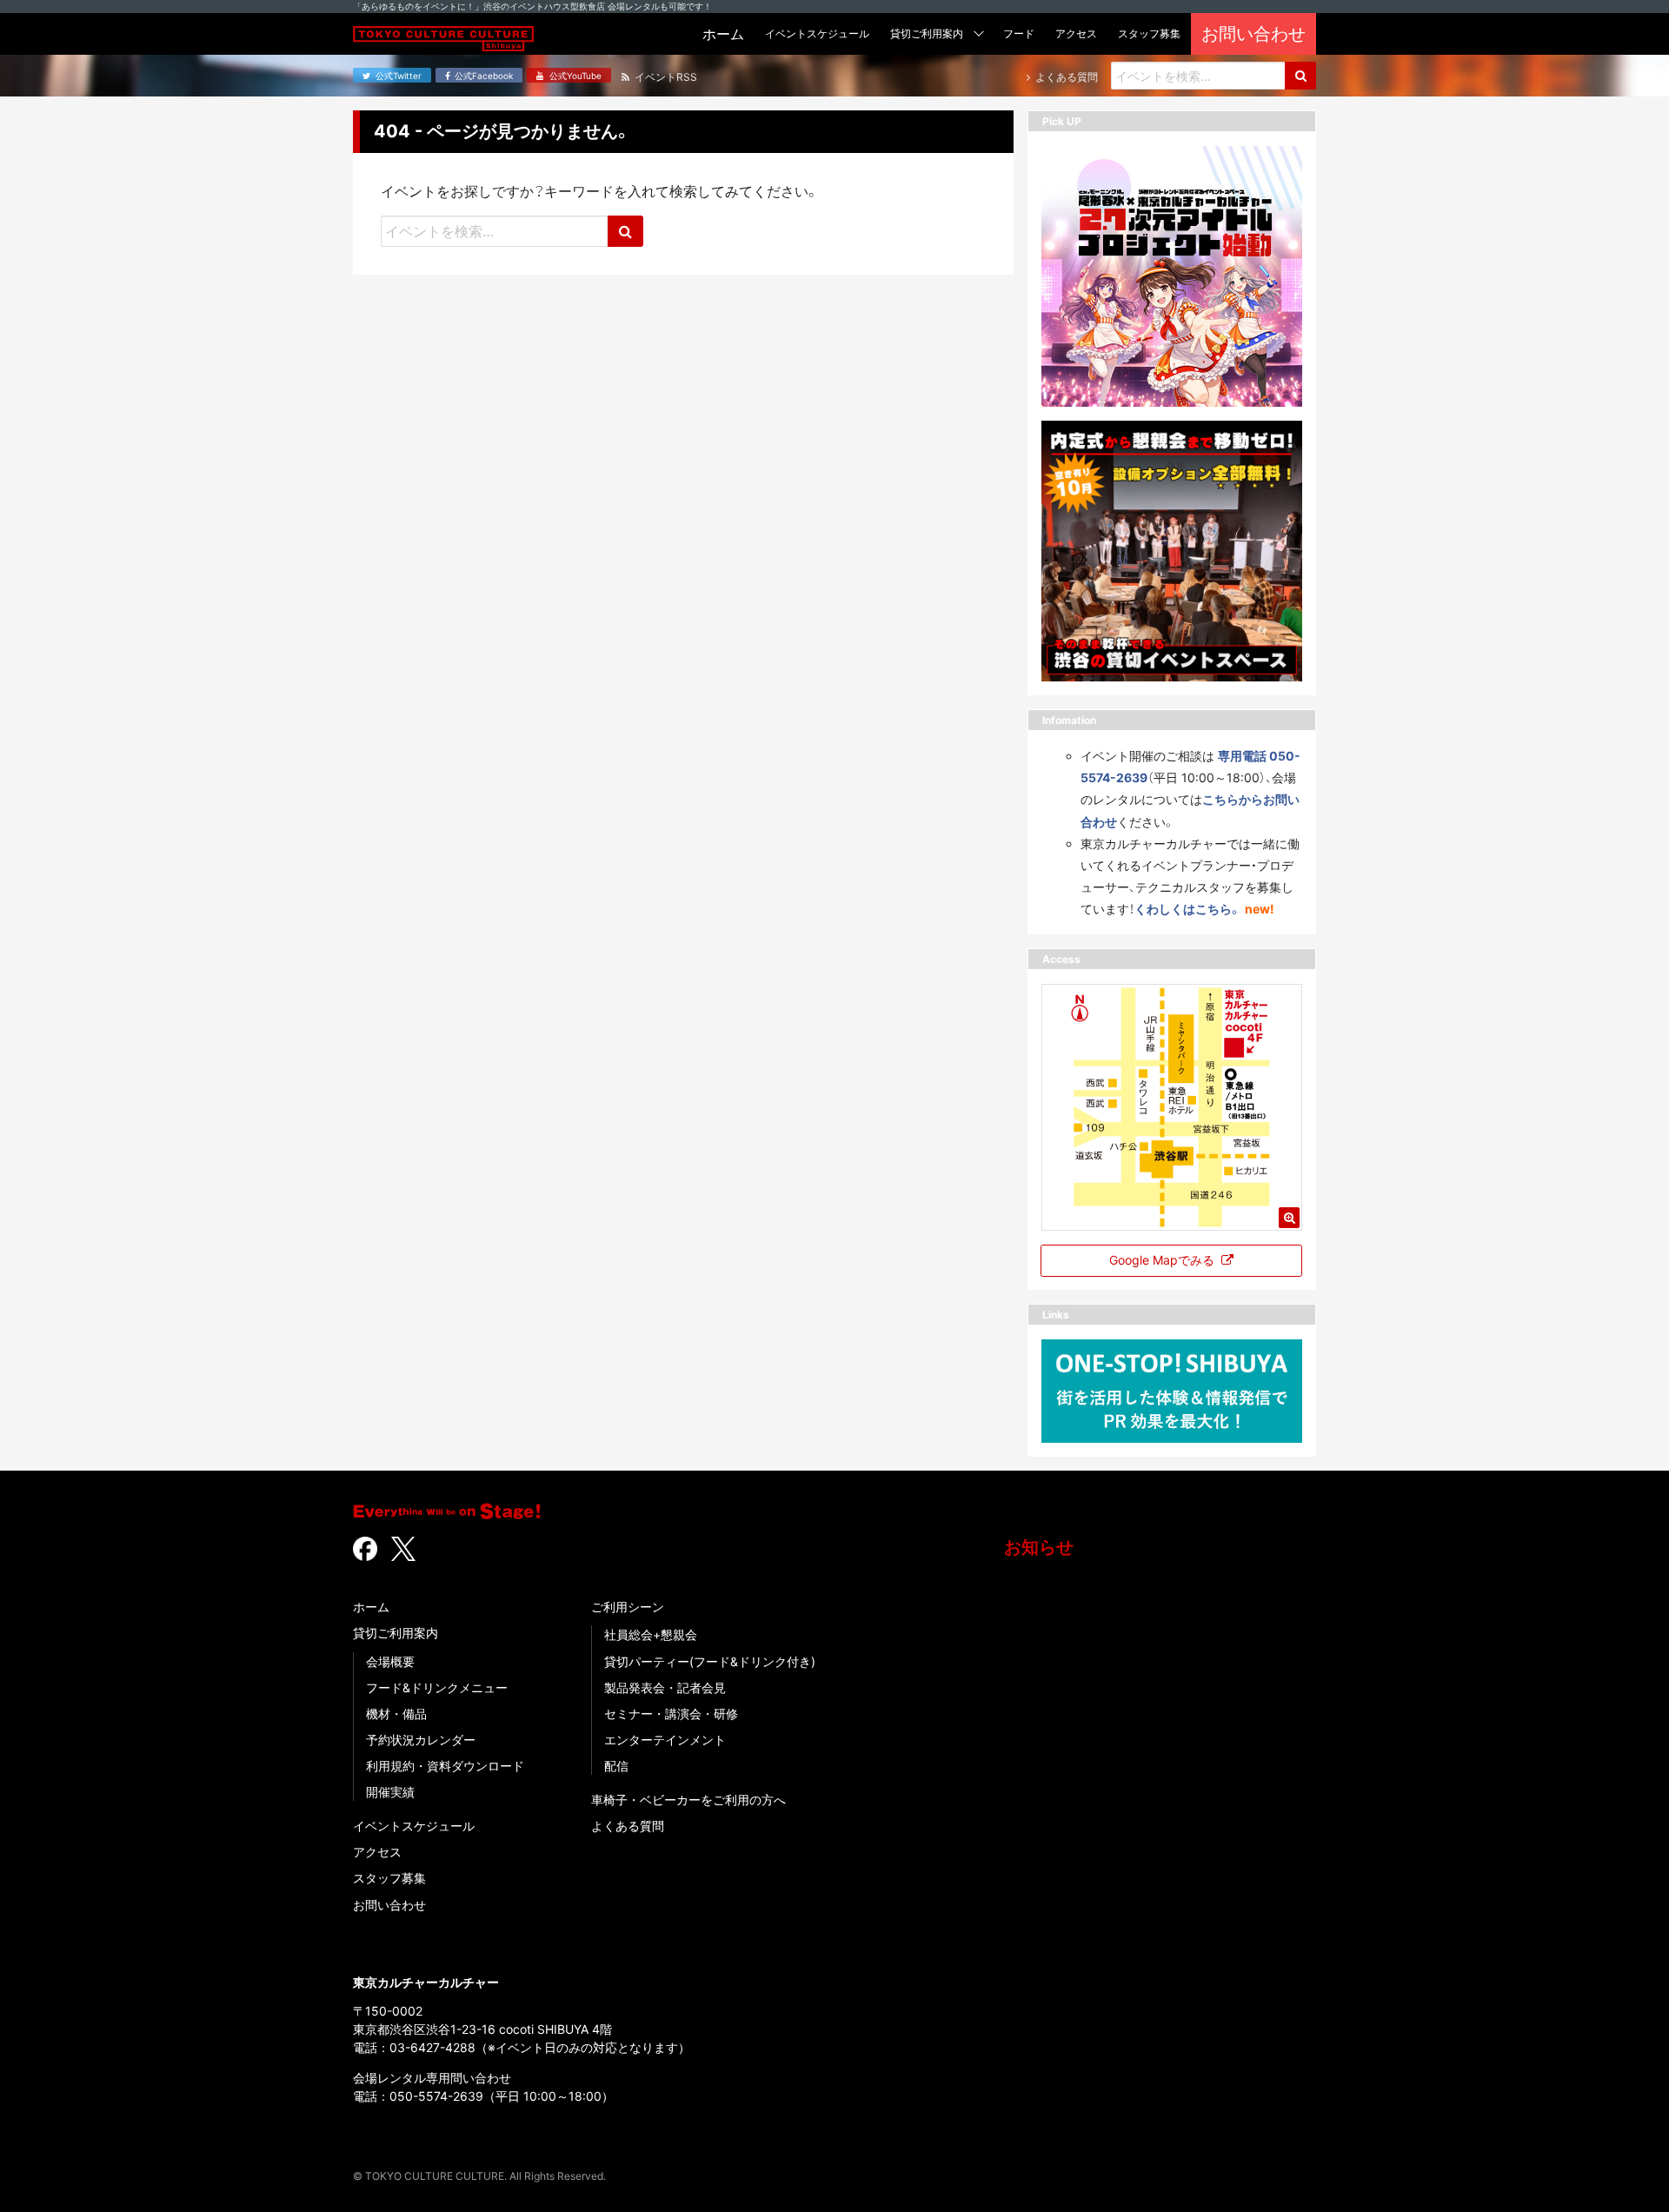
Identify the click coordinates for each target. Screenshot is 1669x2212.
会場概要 (390, 1661)
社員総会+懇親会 (651, 1634)
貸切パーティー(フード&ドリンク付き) (710, 1661)
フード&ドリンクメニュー (437, 1687)
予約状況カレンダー (421, 1740)
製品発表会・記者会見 (665, 1687)
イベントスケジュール (414, 1826)
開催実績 (390, 1792)
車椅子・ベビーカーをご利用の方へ (688, 1800)
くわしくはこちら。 (1188, 909)
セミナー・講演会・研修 (671, 1714)
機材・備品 (396, 1714)
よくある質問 (628, 1826)
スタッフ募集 (389, 1878)
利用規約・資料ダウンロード (445, 1766)
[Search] (1300, 76)
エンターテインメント (665, 1740)
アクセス (377, 1852)
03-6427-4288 (432, 2047)
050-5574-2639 (436, 2096)
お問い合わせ (389, 1905)
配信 (616, 1766)
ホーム (371, 1607)
